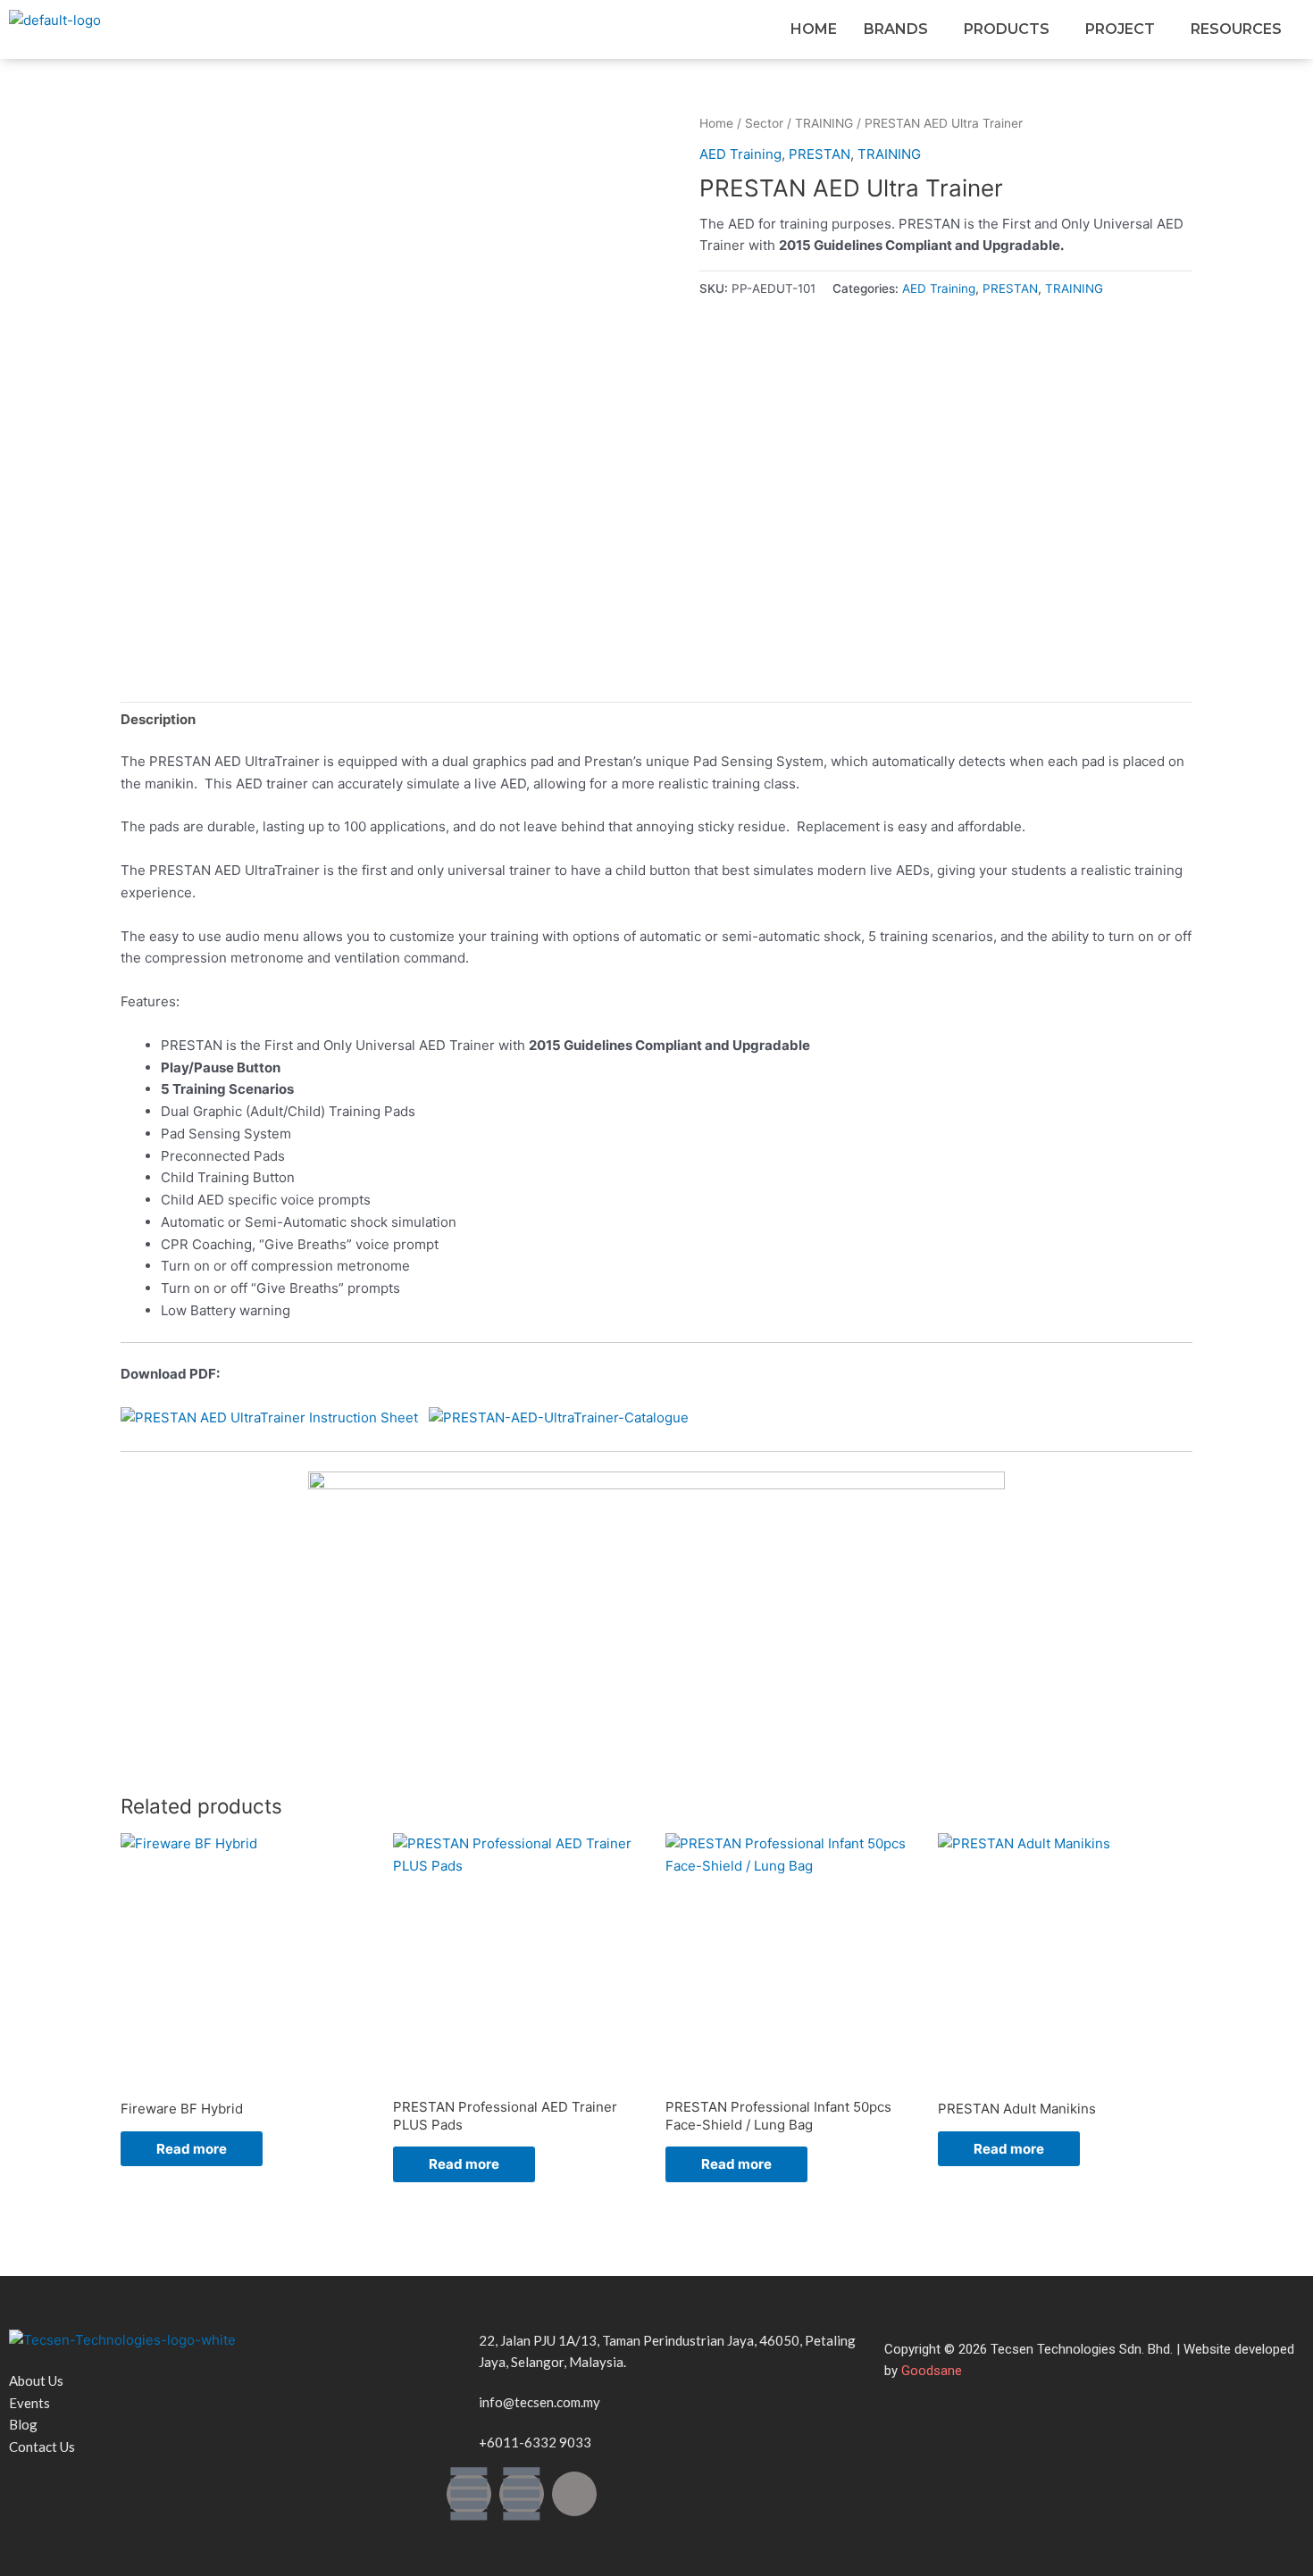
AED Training (740, 154)
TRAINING (824, 123)
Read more (192, 2149)
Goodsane (932, 2371)
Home (716, 123)
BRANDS (896, 29)
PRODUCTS (1007, 29)
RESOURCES (1236, 29)
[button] (900, 29)
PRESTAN (820, 154)
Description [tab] (158, 719)
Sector (764, 123)
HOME (814, 29)
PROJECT (1120, 29)
